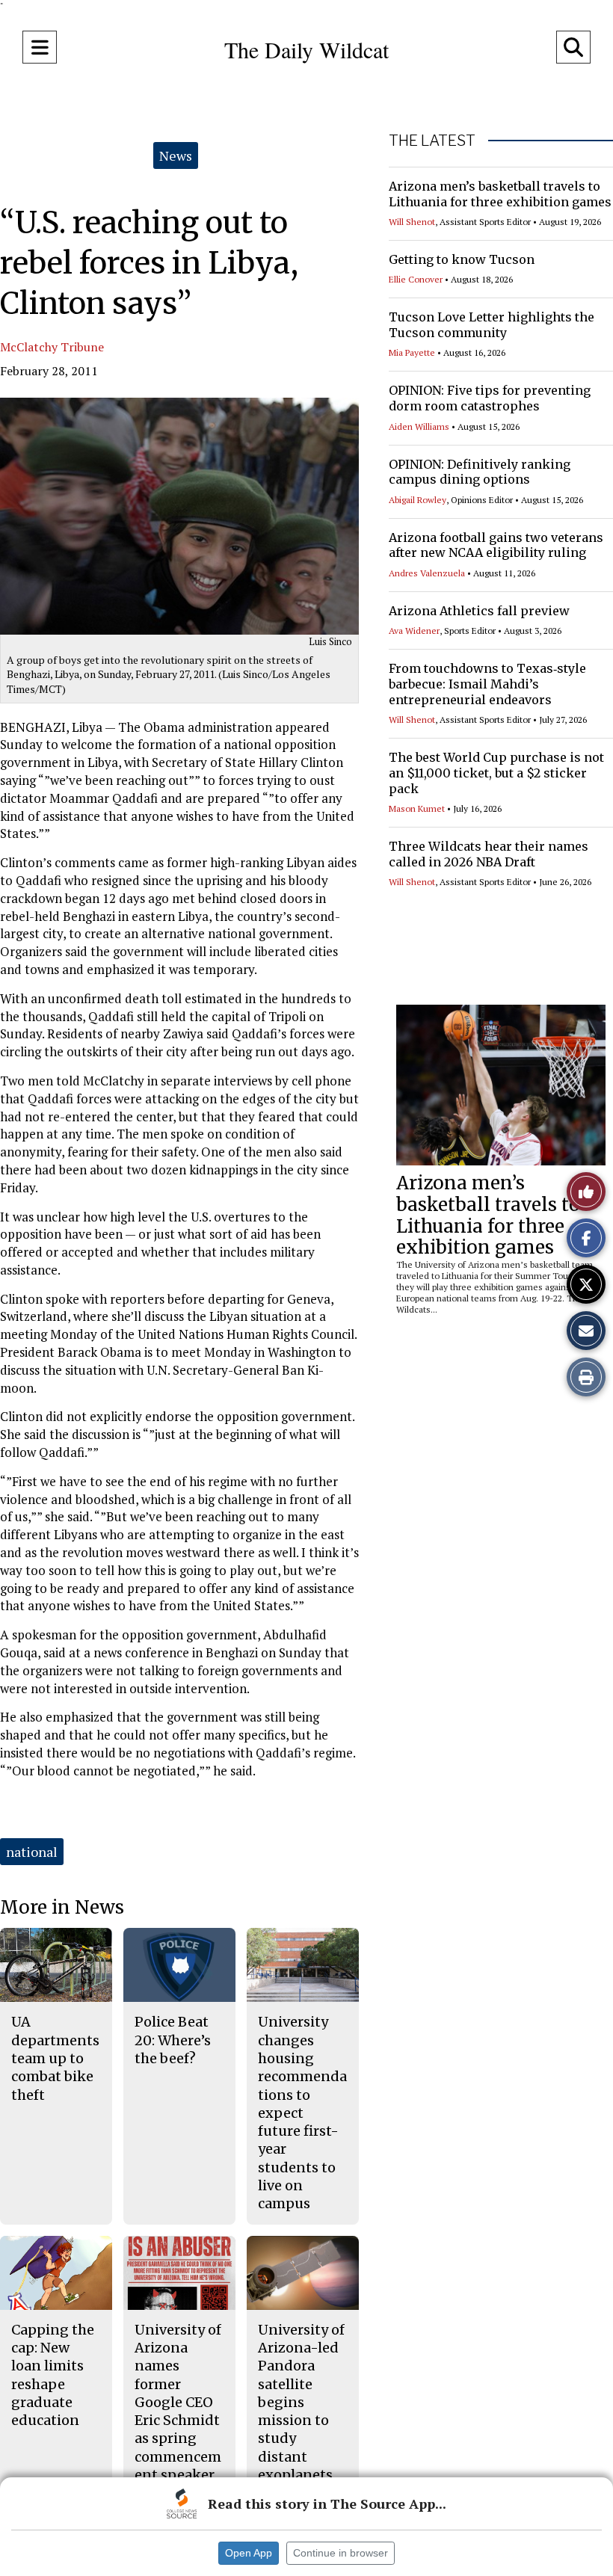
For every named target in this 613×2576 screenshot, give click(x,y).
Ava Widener (414, 631)
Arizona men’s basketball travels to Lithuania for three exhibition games (500, 194)
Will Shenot (412, 222)
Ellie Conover (416, 279)
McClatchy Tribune (52, 347)
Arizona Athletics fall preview (479, 611)
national (32, 1852)
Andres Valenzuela (427, 573)
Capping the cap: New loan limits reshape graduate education (53, 2375)
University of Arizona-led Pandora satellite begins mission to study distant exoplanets (301, 2402)
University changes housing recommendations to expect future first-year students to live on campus (302, 2113)
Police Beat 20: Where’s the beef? (173, 2040)
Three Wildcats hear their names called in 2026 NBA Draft (489, 854)
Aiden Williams (419, 426)
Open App (249, 2553)
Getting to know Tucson (462, 259)
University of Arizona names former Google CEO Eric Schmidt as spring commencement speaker (178, 2402)
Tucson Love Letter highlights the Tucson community (492, 325)
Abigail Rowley (418, 500)
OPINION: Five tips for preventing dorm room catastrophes (490, 398)
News (176, 155)
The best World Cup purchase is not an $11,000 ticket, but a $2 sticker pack (496, 773)
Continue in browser (341, 2553)
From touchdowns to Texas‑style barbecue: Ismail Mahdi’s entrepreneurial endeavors (487, 684)
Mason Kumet (417, 808)
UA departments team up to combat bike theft (55, 2058)
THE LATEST (432, 141)
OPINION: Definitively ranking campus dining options (480, 472)
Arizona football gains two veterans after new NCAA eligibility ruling (496, 545)
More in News (62, 1907)
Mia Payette (412, 352)
